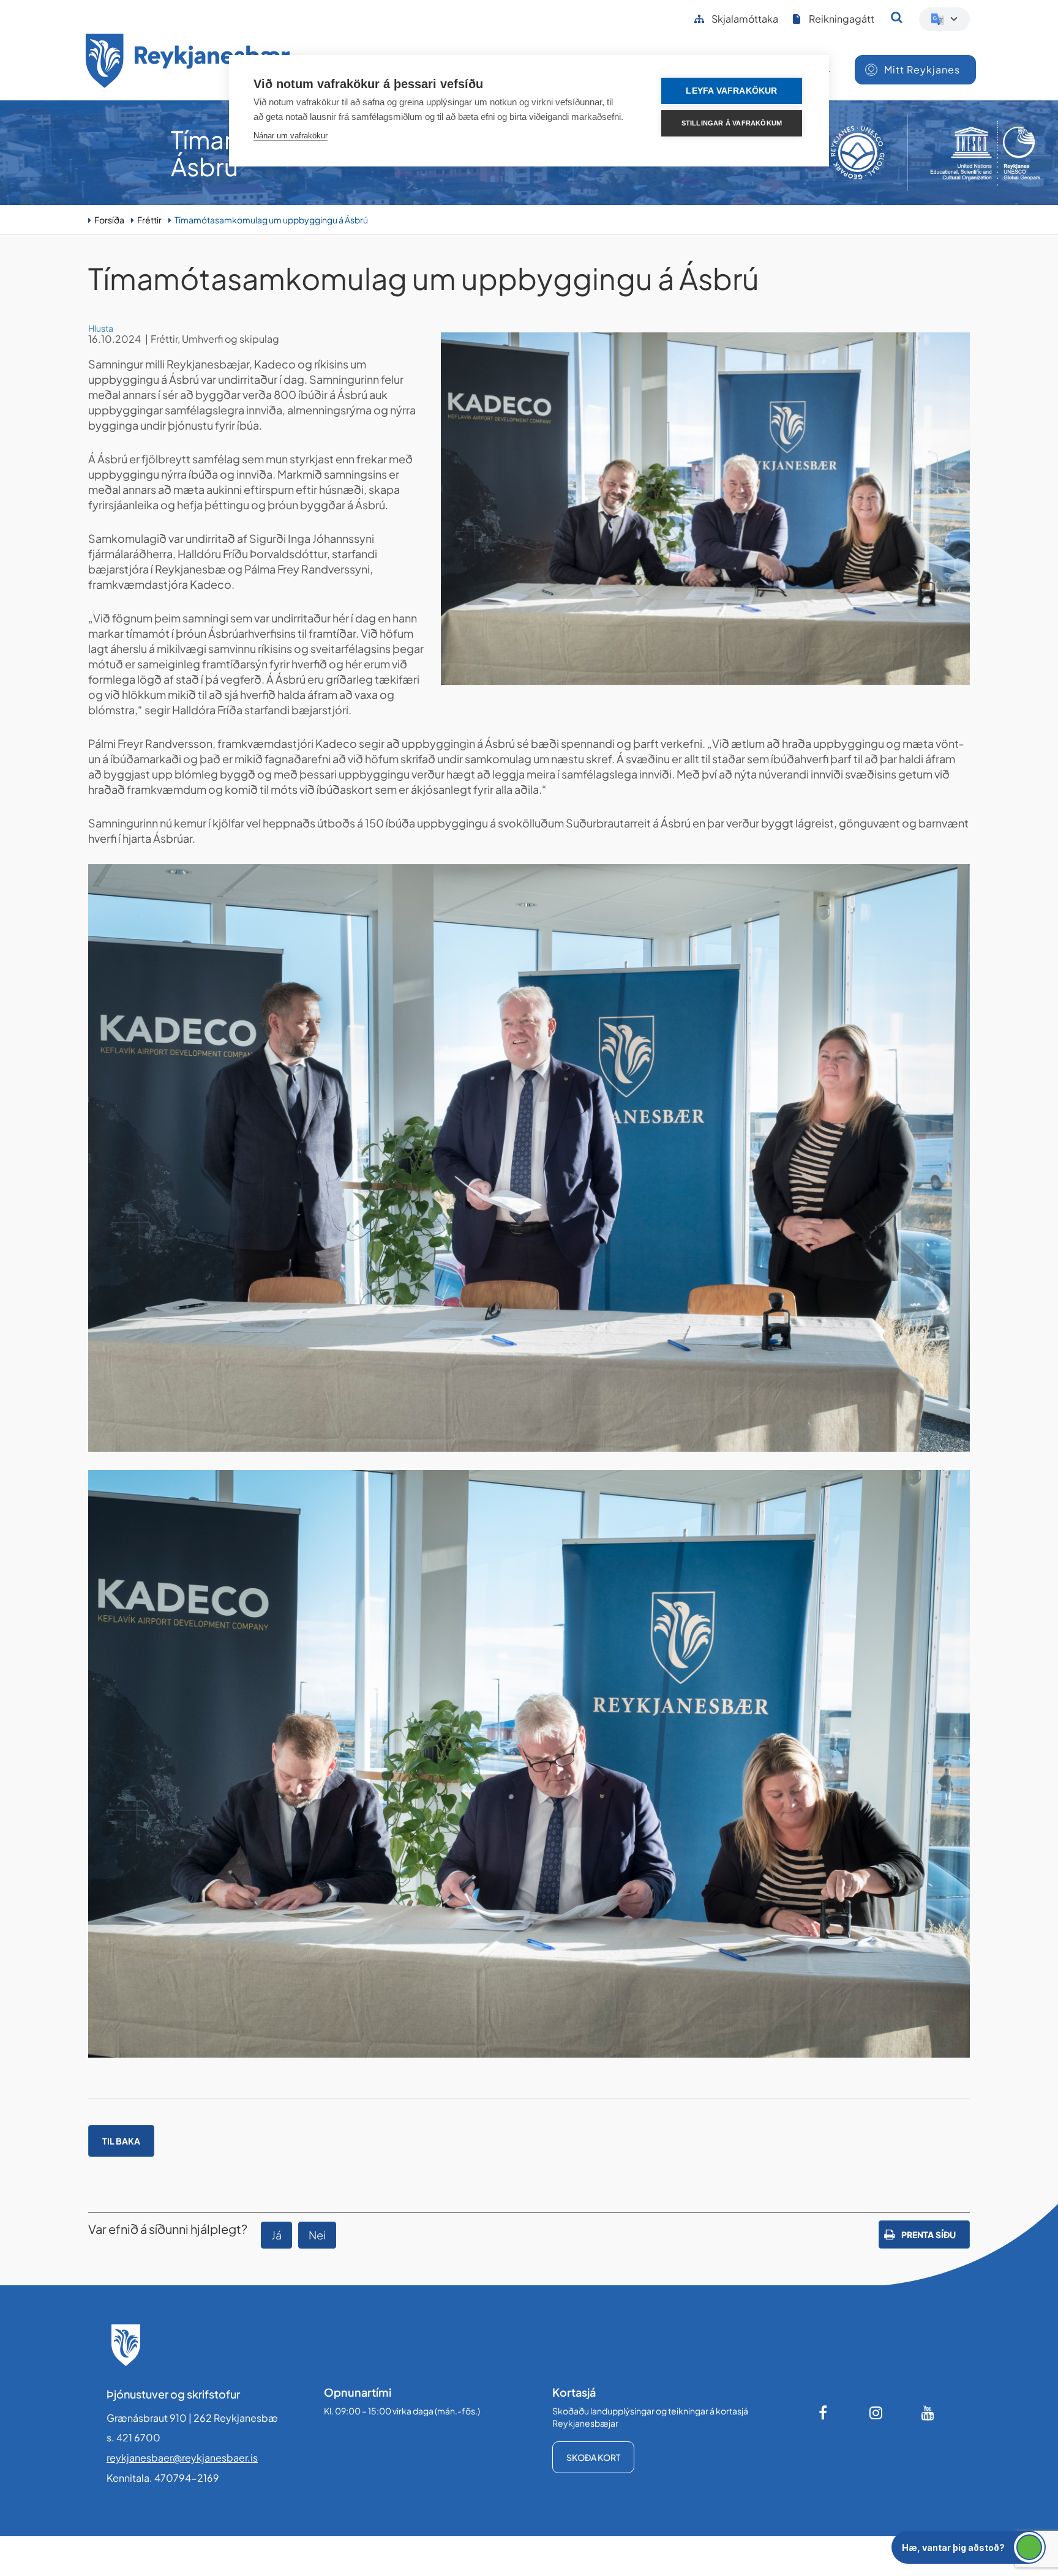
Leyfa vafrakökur (731, 91)
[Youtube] (928, 2413)
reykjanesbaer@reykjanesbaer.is (182, 2458)
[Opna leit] (897, 17)
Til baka (121, 2141)
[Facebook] (824, 2413)
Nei (317, 2235)
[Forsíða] (188, 63)
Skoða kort (593, 2457)
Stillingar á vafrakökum (732, 123)
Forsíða (109, 220)
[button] (969, 2547)
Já (276, 2235)
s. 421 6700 (133, 2437)
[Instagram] (876, 2413)
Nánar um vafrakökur (291, 136)
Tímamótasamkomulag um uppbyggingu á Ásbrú (271, 220)
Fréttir (149, 220)
